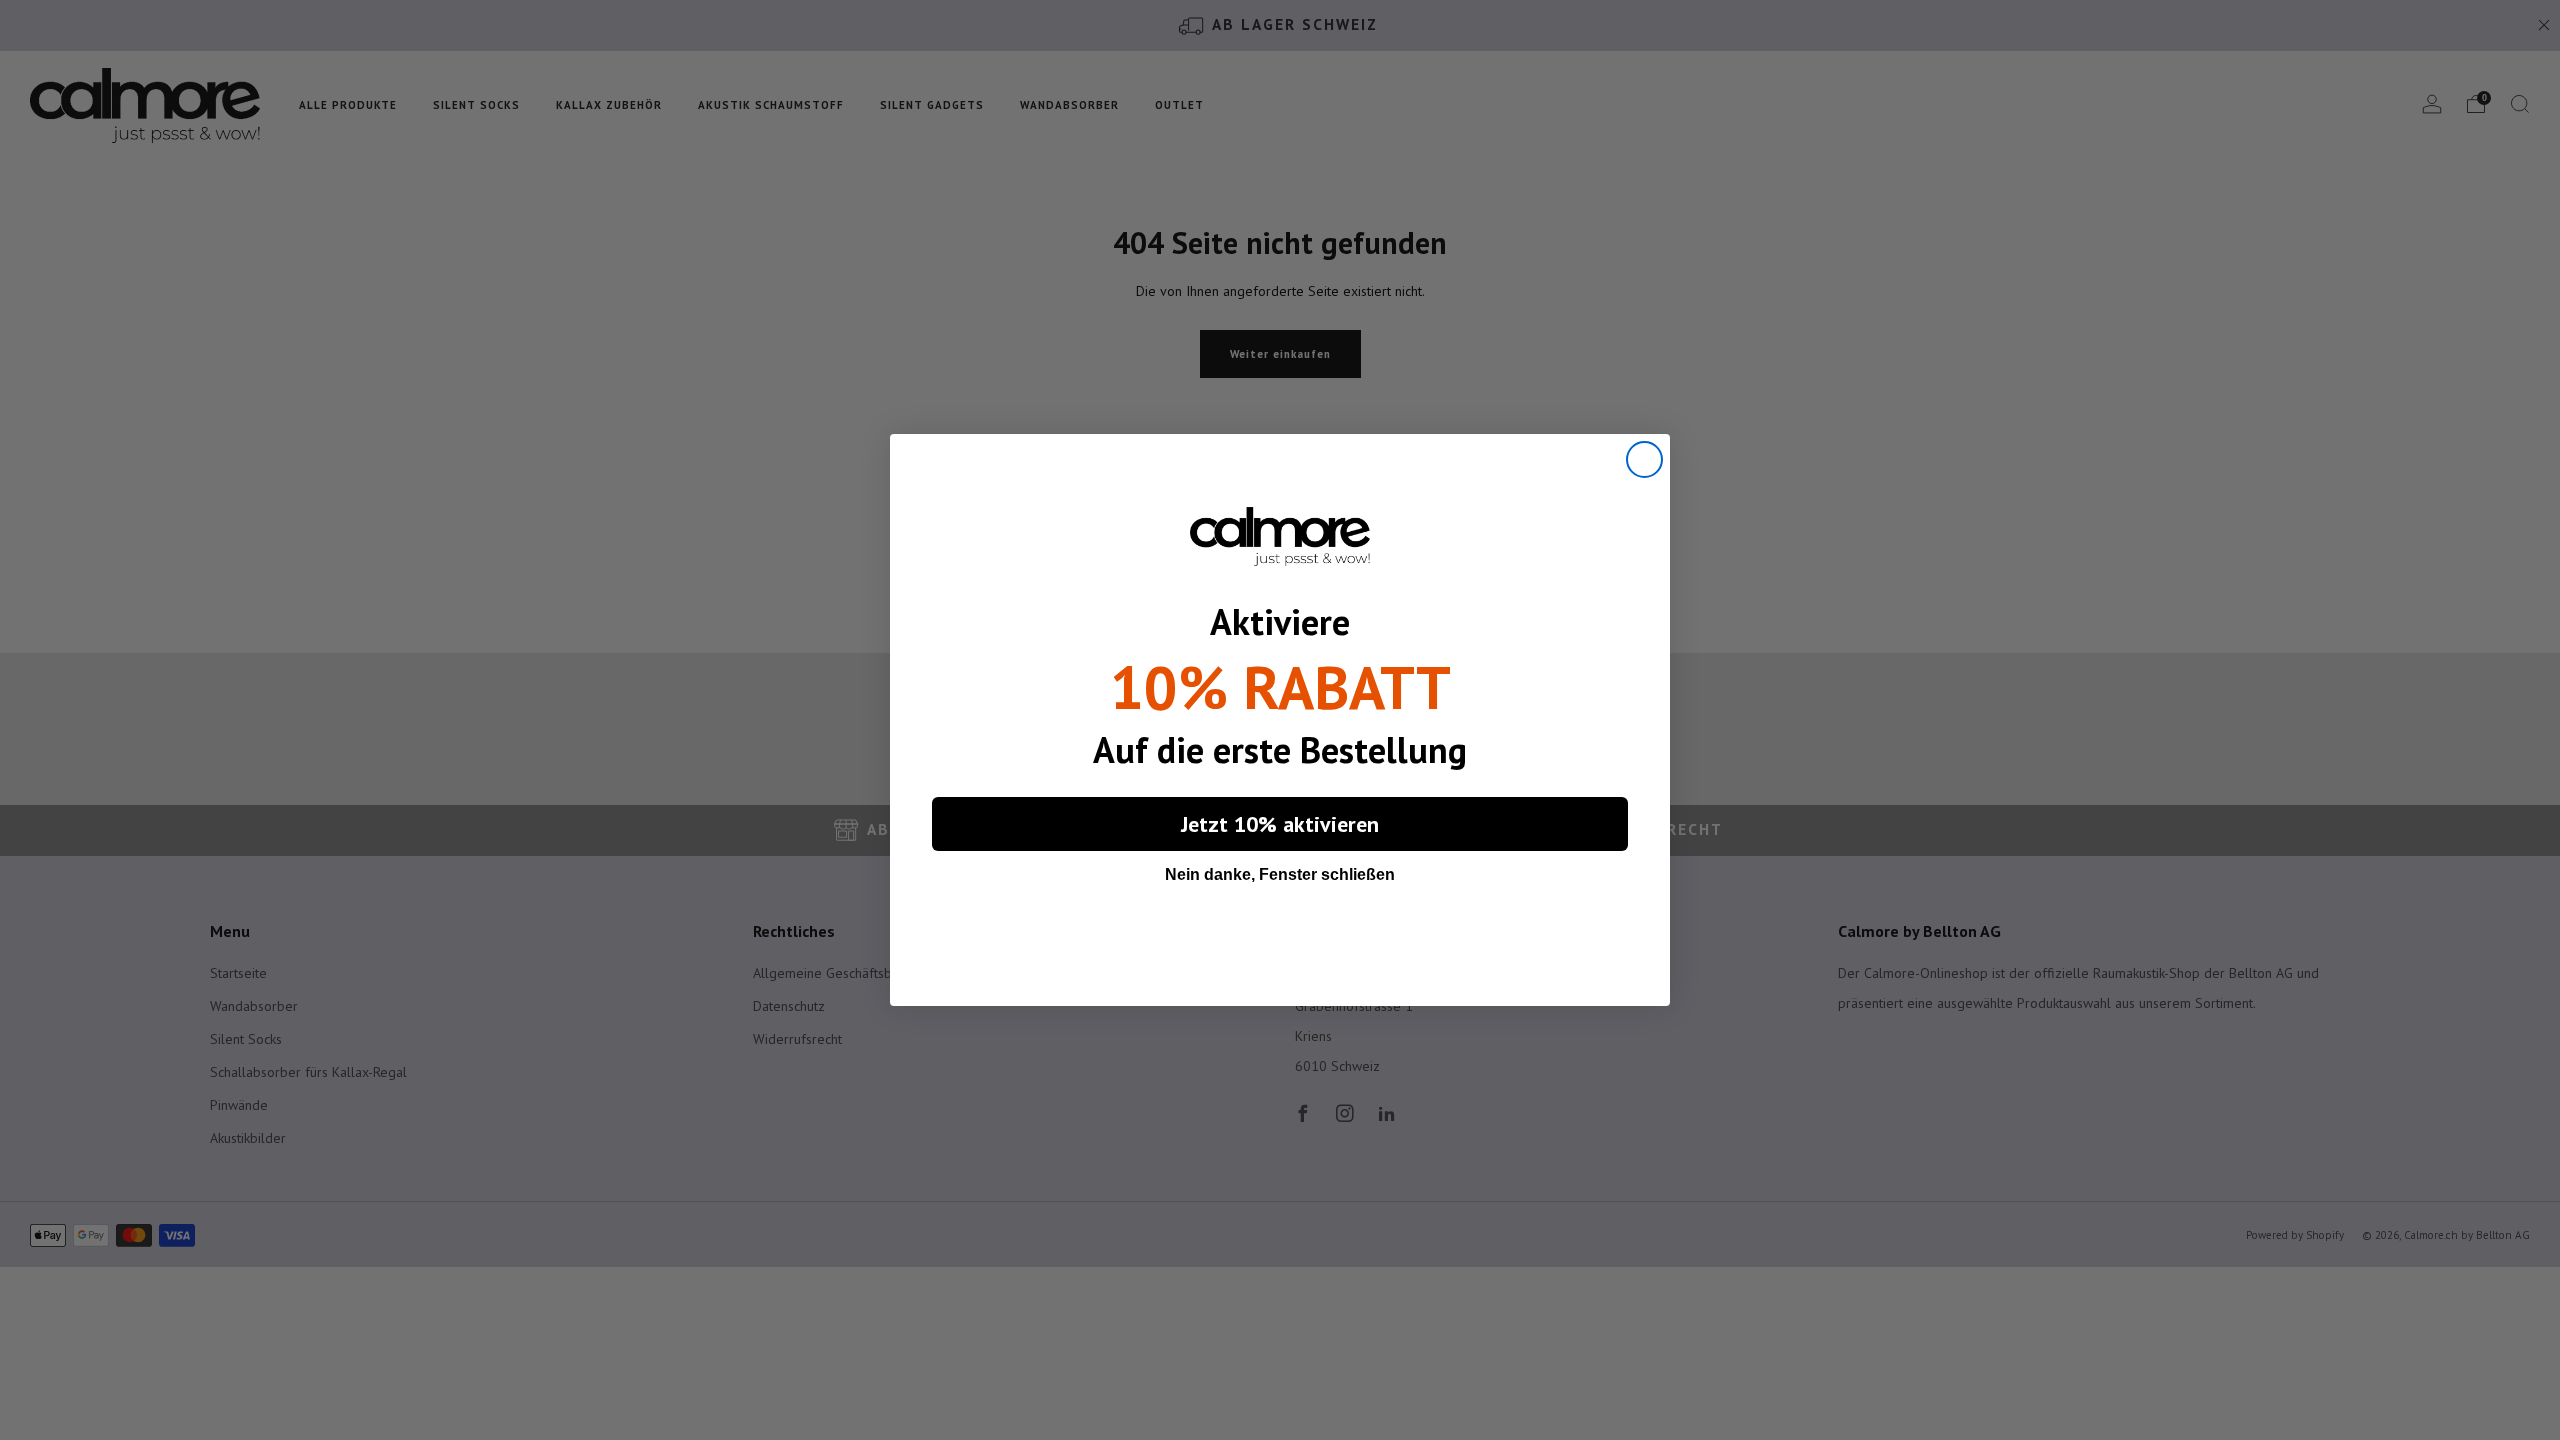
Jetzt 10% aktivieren (1280, 824)
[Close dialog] (1644, 459)
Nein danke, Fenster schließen (1280, 874)
